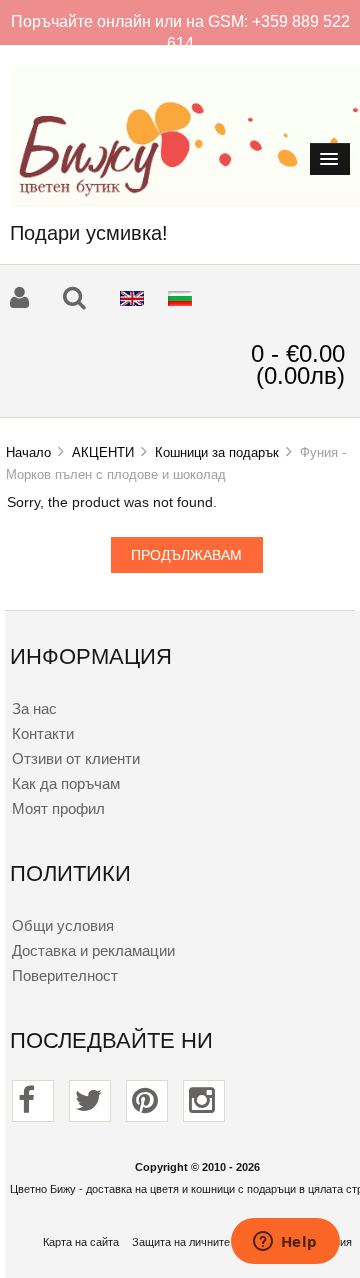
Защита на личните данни (197, 1242)
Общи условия (63, 925)
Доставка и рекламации (93, 950)
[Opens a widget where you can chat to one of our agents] (285, 1243)
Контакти (43, 733)
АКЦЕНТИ (103, 452)
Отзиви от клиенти (76, 758)
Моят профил (58, 808)
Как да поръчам (66, 783)
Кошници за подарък (217, 452)
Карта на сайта (81, 1242)
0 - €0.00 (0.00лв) (298, 364)
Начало (28, 452)
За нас (34, 708)
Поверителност (65, 975)
